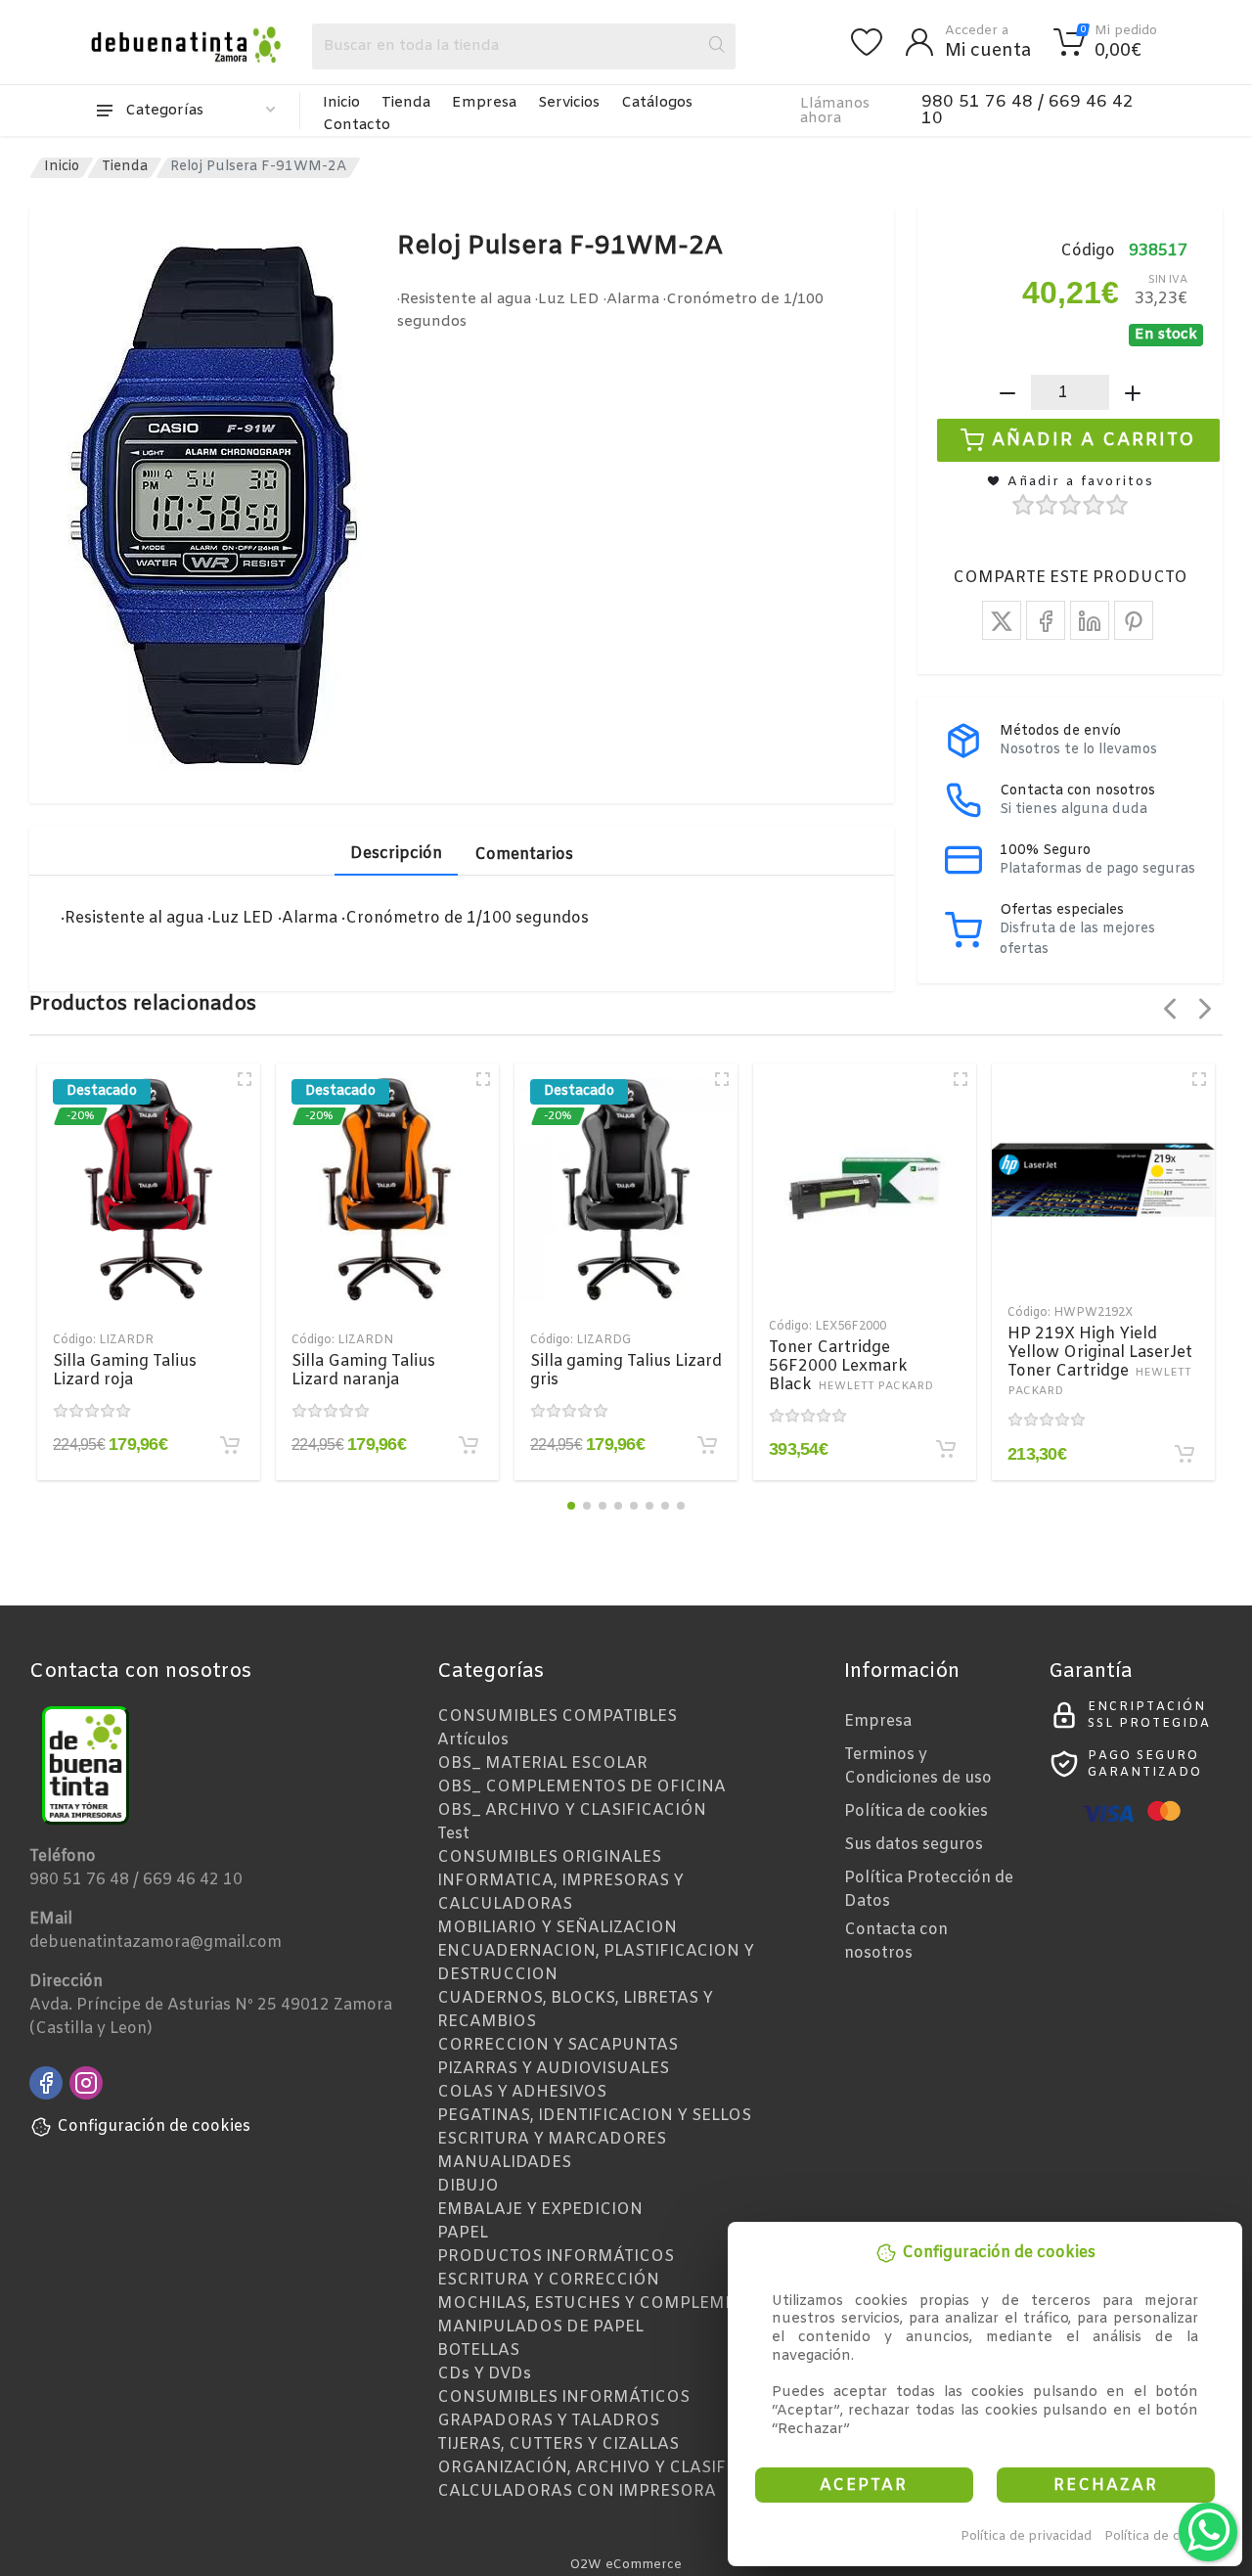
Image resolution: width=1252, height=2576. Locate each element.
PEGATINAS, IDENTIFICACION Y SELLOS (594, 2116)
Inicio (341, 103)
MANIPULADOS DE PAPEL (540, 2327)
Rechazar (1106, 2486)
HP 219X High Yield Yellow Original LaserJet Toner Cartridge (1100, 1361)
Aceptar (864, 2486)
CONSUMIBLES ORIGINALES (549, 1857)
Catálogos (657, 103)
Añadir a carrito (1094, 440)
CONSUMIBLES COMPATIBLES (557, 1717)
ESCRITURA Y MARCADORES (552, 2139)
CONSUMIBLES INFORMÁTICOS (563, 2397)
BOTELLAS (478, 2350)
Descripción (396, 854)
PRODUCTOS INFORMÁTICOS (556, 2257)
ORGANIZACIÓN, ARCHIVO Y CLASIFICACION (617, 2468)
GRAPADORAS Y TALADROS (548, 2421)
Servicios (569, 103)
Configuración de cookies (154, 2126)
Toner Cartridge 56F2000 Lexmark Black (851, 1366)
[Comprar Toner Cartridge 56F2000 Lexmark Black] (946, 1449)
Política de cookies (1163, 2536)
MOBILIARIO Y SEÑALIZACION (557, 1928)
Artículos (473, 1740)
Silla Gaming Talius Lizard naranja (363, 1371)
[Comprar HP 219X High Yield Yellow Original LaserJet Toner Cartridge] (1185, 1454)
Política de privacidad (1026, 2536)
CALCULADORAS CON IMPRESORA (577, 2491)
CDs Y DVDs (484, 2374)
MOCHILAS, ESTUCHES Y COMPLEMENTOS (608, 2304)
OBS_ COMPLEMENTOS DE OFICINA (581, 1787)
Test (453, 1834)
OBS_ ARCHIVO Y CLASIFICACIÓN (572, 1810)
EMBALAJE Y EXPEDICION (540, 2210)
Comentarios (524, 855)
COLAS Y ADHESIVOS (522, 2092)
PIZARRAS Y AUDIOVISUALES (553, 2069)
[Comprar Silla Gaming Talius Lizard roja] (230, 1445)
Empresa (484, 103)
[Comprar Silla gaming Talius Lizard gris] (707, 1445)
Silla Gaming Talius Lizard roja (125, 1371)
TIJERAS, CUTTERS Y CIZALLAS (558, 2444)
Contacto (357, 125)
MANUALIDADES (504, 2163)
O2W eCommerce (626, 2565)
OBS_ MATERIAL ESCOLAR (542, 1763)
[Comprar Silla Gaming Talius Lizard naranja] (469, 1445)
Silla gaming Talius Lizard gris (626, 1371)
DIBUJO (468, 2186)
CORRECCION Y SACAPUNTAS (558, 2045)
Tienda (406, 103)
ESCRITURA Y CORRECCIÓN (548, 2280)
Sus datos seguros (914, 1845)
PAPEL (463, 2233)
